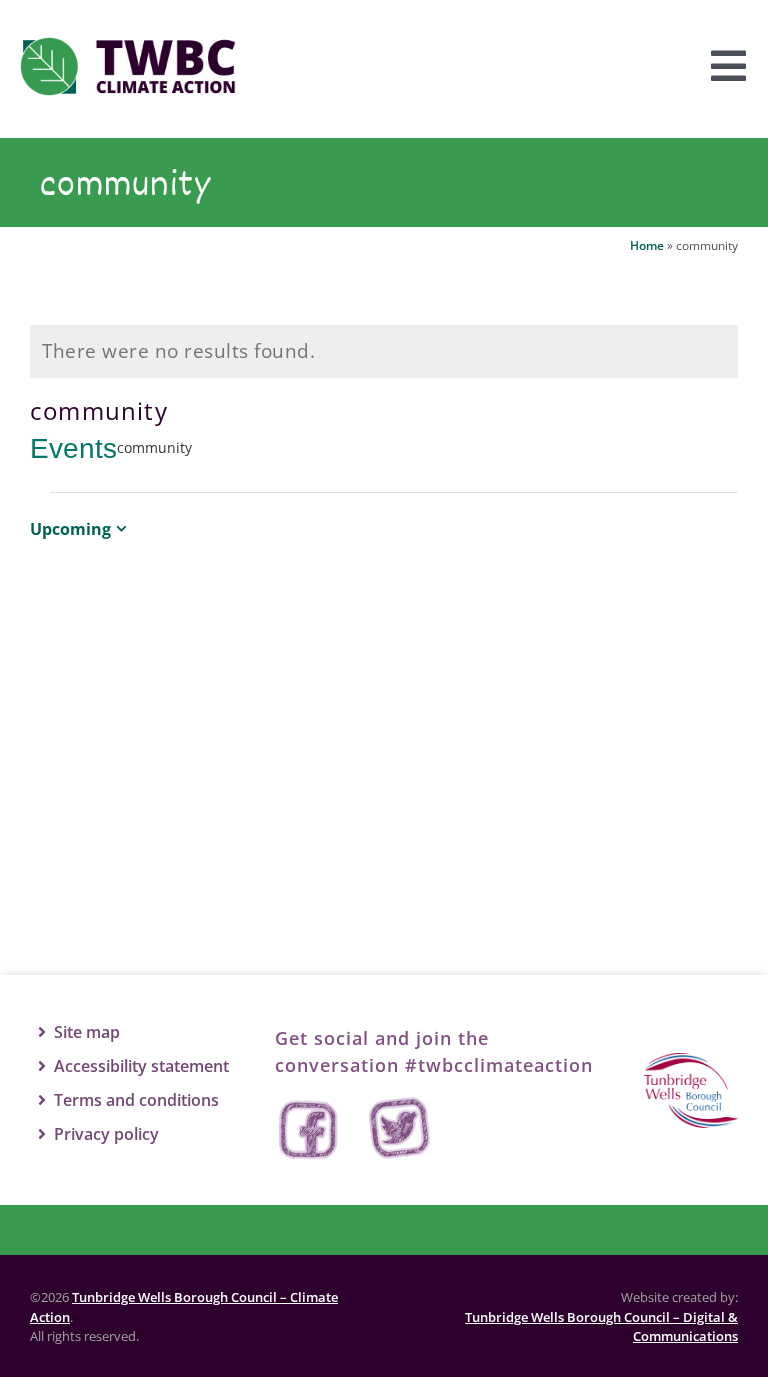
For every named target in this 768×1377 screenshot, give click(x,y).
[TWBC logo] (691, 1062)
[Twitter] (400, 1129)
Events (73, 448)
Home (647, 245)
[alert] (384, 351)
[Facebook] (310, 1129)
